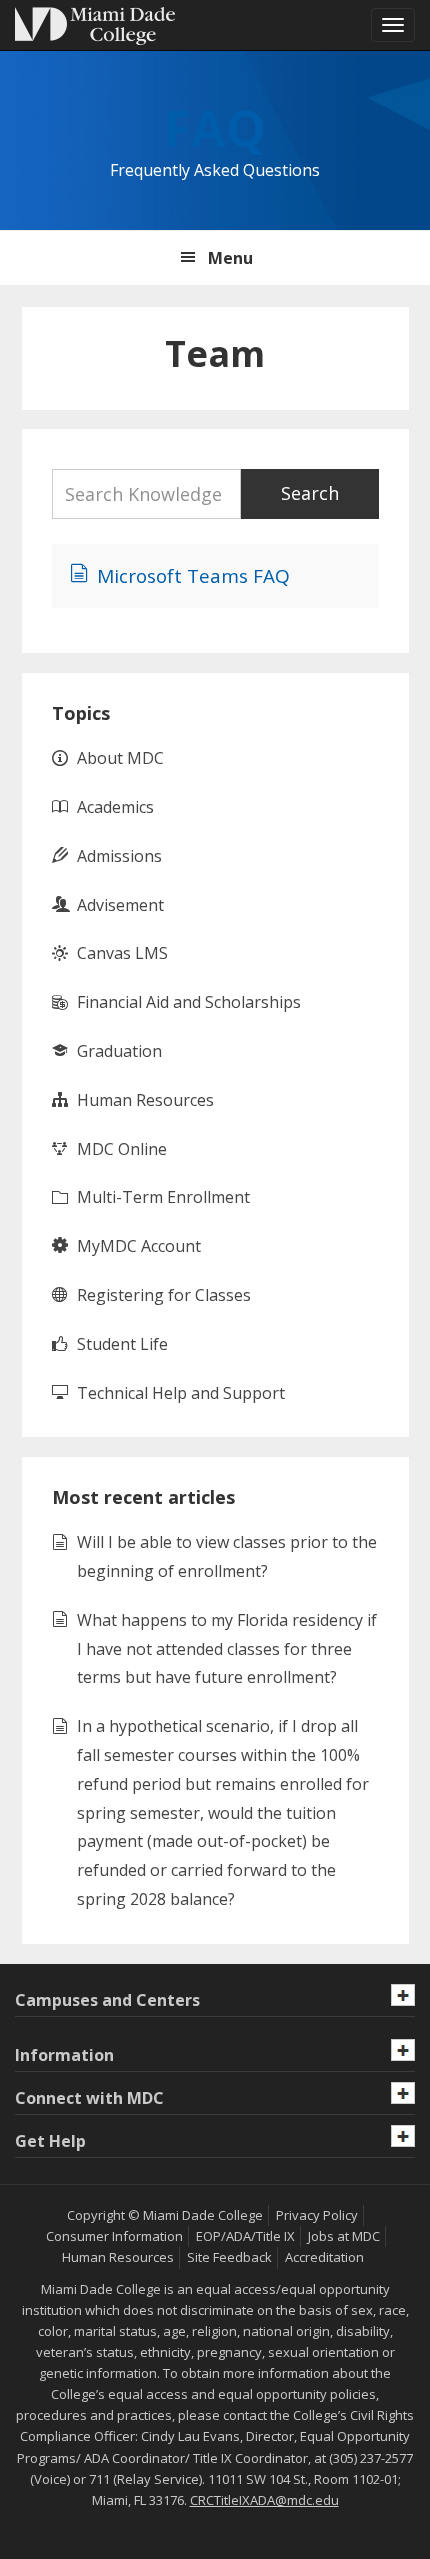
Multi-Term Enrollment (163, 1197)
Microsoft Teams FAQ (193, 576)
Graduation (119, 1051)
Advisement (120, 905)
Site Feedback (229, 2257)
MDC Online (122, 1149)
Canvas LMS (122, 953)
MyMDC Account (139, 1246)
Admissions (119, 856)
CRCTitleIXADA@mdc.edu (264, 2500)
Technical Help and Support (181, 1393)
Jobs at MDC (344, 2236)
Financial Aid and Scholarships (189, 1002)
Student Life (122, 1344)
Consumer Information (114, 2236)
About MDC (120, 758)
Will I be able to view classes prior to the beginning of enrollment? (227, 1556)
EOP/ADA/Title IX (245, 2236)
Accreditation (324, 2257)
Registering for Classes (164, 1295)
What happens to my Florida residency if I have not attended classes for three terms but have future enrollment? (227, 1649)
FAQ (215, 128)
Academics (115, 807)
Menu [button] (230, 258)
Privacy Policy (317, 2215)
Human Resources (145, 1100)
